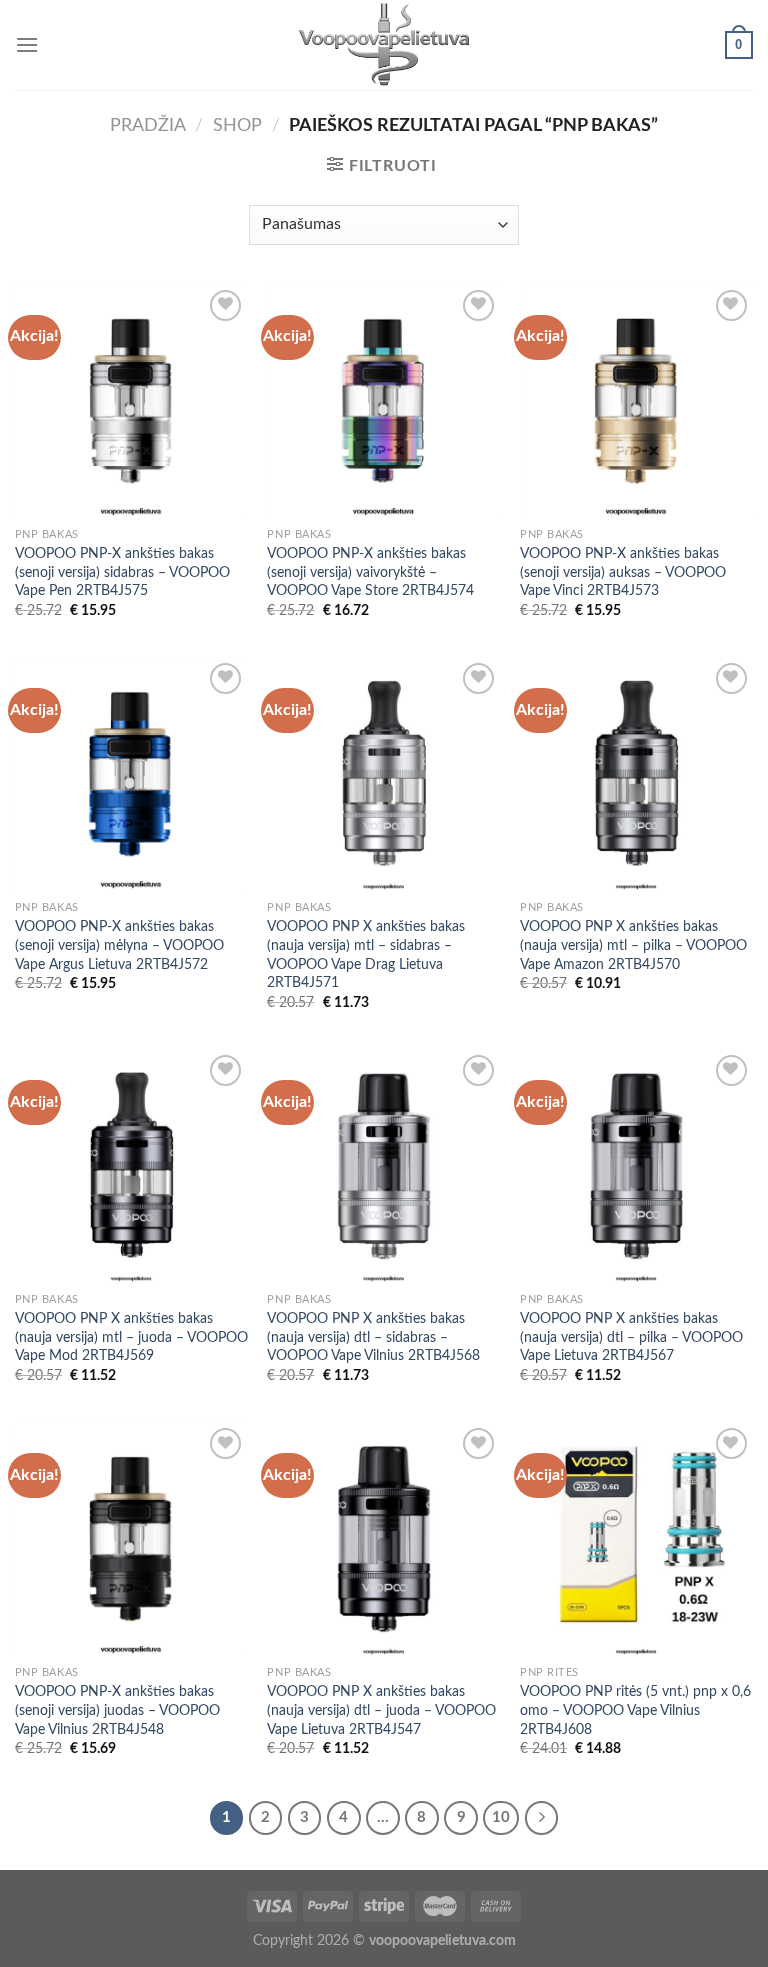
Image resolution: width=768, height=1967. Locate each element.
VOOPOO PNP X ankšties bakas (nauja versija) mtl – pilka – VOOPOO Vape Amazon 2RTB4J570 (633, 945)
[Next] (542, 1818)
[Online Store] (384, 45)
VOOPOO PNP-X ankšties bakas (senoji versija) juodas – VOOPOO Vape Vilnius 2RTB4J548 (117, 1710)
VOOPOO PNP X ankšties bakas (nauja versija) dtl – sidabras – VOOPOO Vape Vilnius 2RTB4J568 (373, 1337)
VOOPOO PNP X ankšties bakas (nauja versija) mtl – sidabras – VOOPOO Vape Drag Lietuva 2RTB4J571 (366, 954)
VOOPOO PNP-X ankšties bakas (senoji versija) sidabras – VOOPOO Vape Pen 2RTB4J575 (122, 572)
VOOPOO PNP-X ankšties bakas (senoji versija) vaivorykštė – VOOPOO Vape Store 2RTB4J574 (370, 572)
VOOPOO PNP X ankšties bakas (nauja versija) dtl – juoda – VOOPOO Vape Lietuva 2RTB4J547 (381, 1710)
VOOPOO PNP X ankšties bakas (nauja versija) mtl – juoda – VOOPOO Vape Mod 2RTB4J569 (131, 1337)
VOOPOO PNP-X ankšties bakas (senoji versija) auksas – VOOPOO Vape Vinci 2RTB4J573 (623, 572)
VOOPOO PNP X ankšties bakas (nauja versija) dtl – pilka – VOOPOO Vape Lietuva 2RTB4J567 (631, 1337)
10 (501, 1817)
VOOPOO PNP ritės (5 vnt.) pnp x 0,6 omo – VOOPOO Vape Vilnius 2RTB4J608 (635, 1710)
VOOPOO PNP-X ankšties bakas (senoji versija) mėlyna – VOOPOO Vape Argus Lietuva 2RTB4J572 (119, 945)
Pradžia (148, 125)
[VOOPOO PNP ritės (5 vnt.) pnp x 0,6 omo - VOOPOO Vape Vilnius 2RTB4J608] (636, 1539)
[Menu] (27, 44)
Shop (237, 125)
